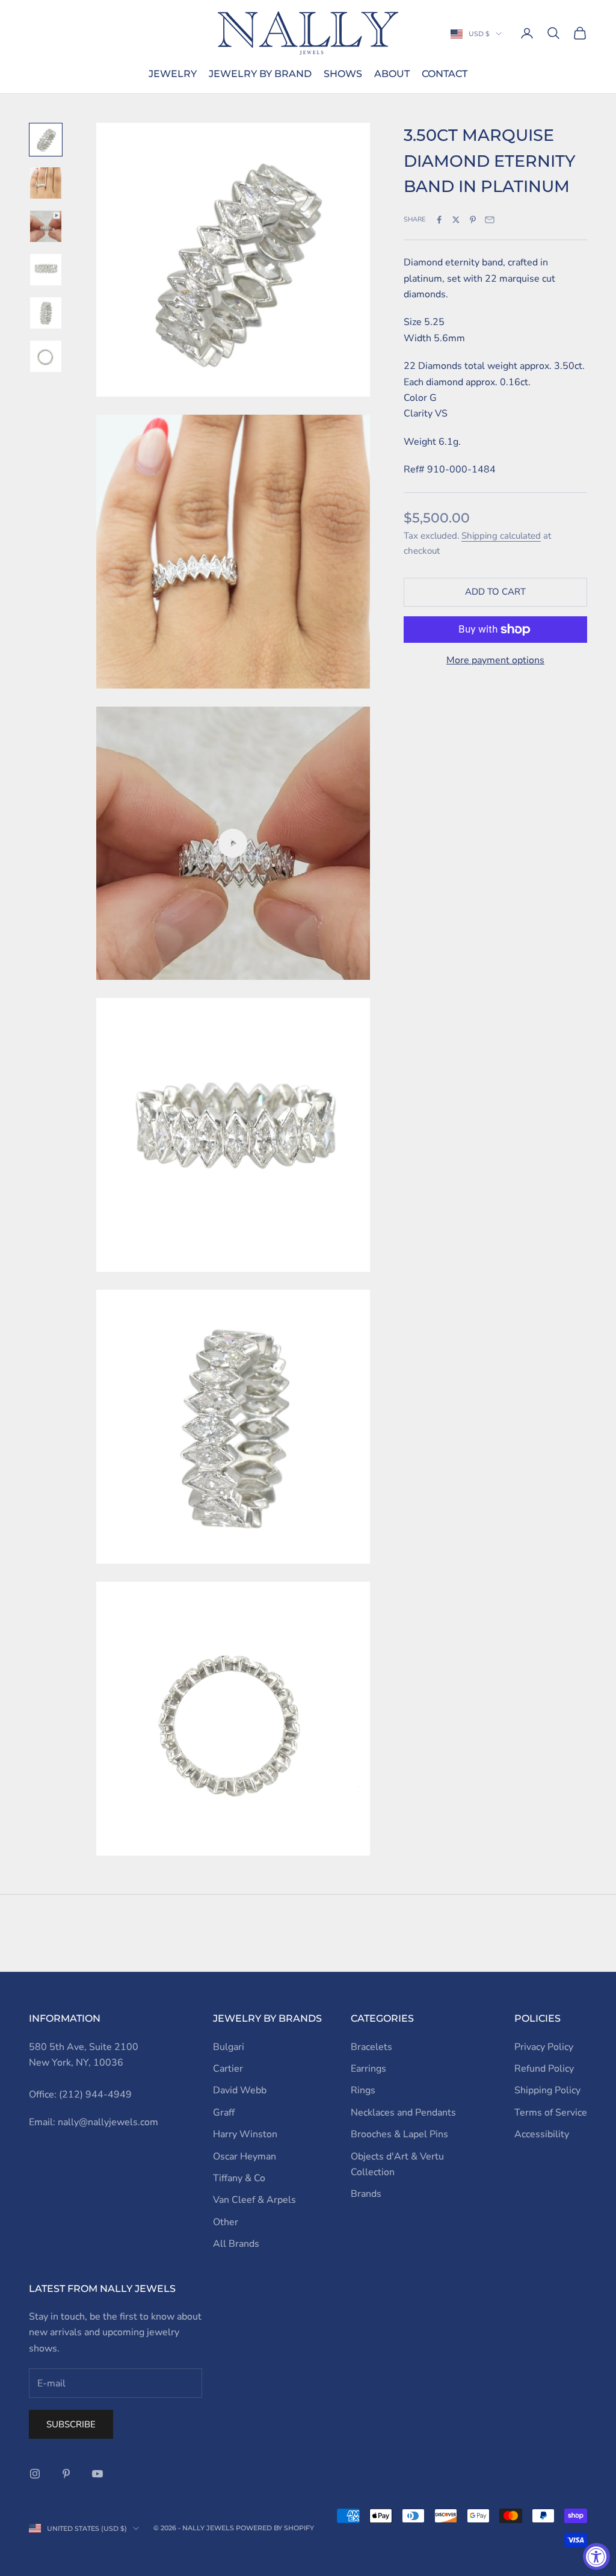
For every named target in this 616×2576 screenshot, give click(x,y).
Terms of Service (551, 2113)
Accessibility (542, 2134)
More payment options (495, 660)
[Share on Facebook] (439, 220)
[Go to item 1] (46, 140)
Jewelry (173, 74)
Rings (363, 2090)
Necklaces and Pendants (403, 2113)
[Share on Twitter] (456, 220)
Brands (366, 2194)
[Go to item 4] (46, 270)
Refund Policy (544, 2069)
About (392, 74)
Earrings (368, 2069)
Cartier (228, 2069)
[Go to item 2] (46, 183)
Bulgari (229, 2047)
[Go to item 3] (46, 226)
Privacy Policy (544, 2047)
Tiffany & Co (239, 2178)
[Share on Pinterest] (473, 220)
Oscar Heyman (245, 2156)
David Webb (240, 2090)
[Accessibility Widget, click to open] (596, 2556)
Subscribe (71, 2424)
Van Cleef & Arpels (254, 2200)
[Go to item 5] (46, 313)
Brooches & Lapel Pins (399, 2134)
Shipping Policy (547, 2090)
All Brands (236, 2244)
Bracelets (371, 2047)
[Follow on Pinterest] (66, 2474)
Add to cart (495, 592)
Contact (445, 74)
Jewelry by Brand (260, 74)
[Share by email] (490, 220)
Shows (343, 74)
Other (226, 2222)
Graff (224, 2113)
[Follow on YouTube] (97, 2474)
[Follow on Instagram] (35, 2474)
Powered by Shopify (275, 2528)
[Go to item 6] (46, 356)
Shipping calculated (501, 536)
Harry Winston (245, 2134)
